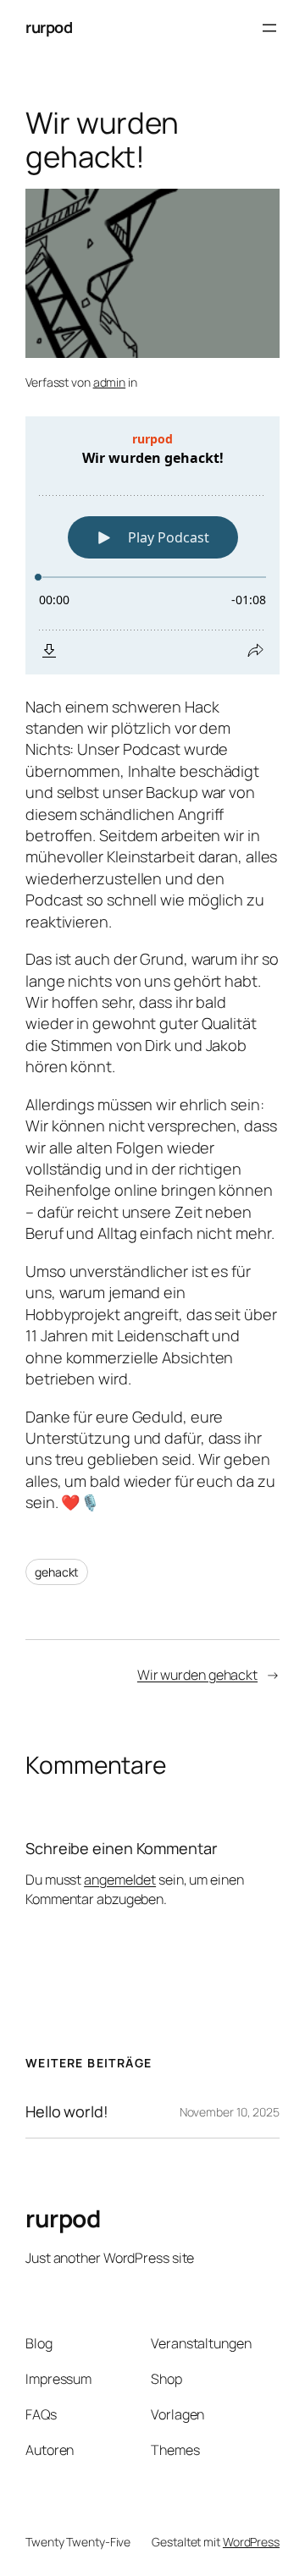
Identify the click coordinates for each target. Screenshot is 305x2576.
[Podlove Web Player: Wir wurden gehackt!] (152, 545)
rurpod (49, 27)
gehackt (57, 1572)
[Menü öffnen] (269, 28)
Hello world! (67, 2111)
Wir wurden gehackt (197, 1675)
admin (110, 382)
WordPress (251, 2542)
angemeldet (120, 1880)
